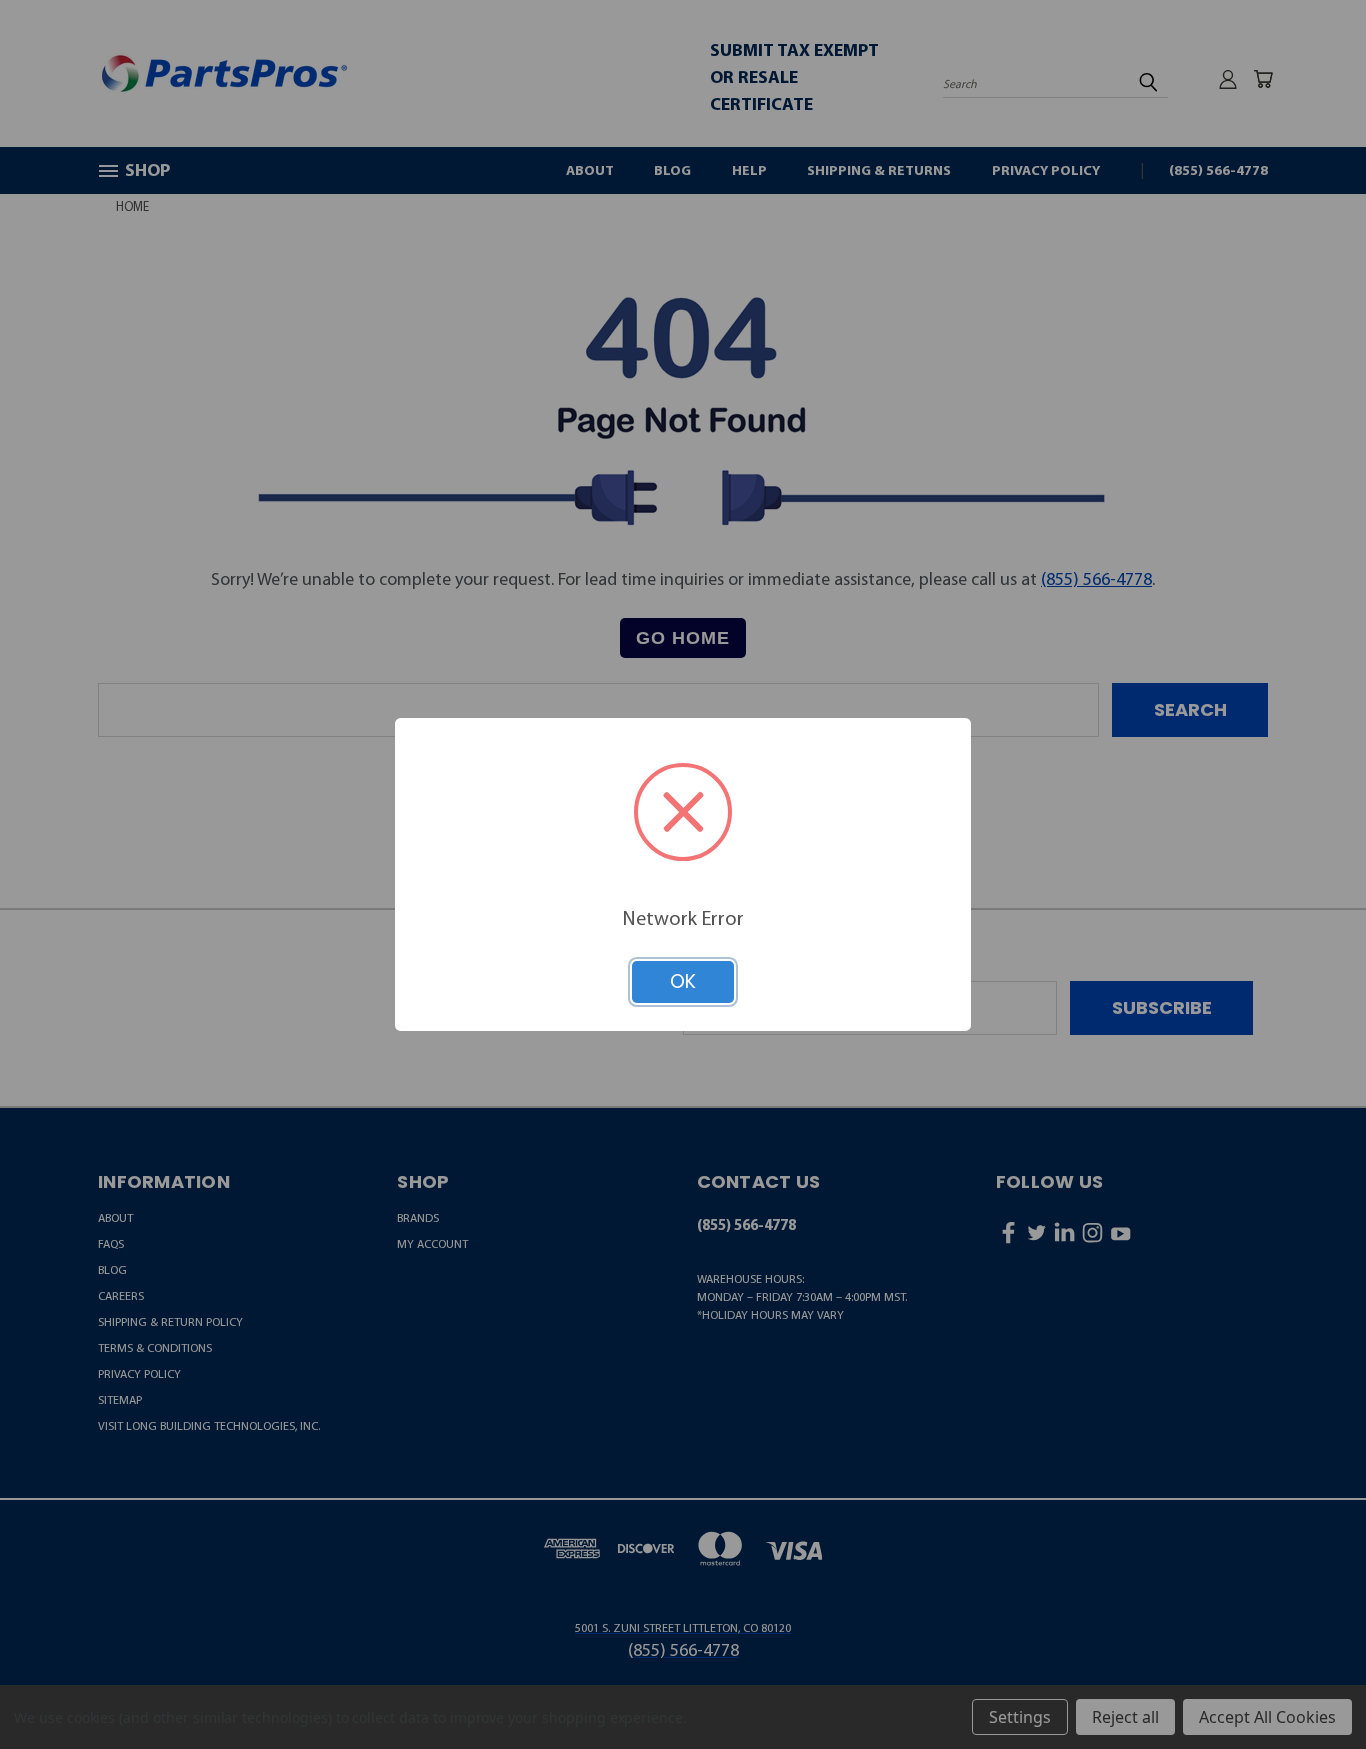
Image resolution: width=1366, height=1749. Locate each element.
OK (683, 981)
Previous (1306, 1684)
